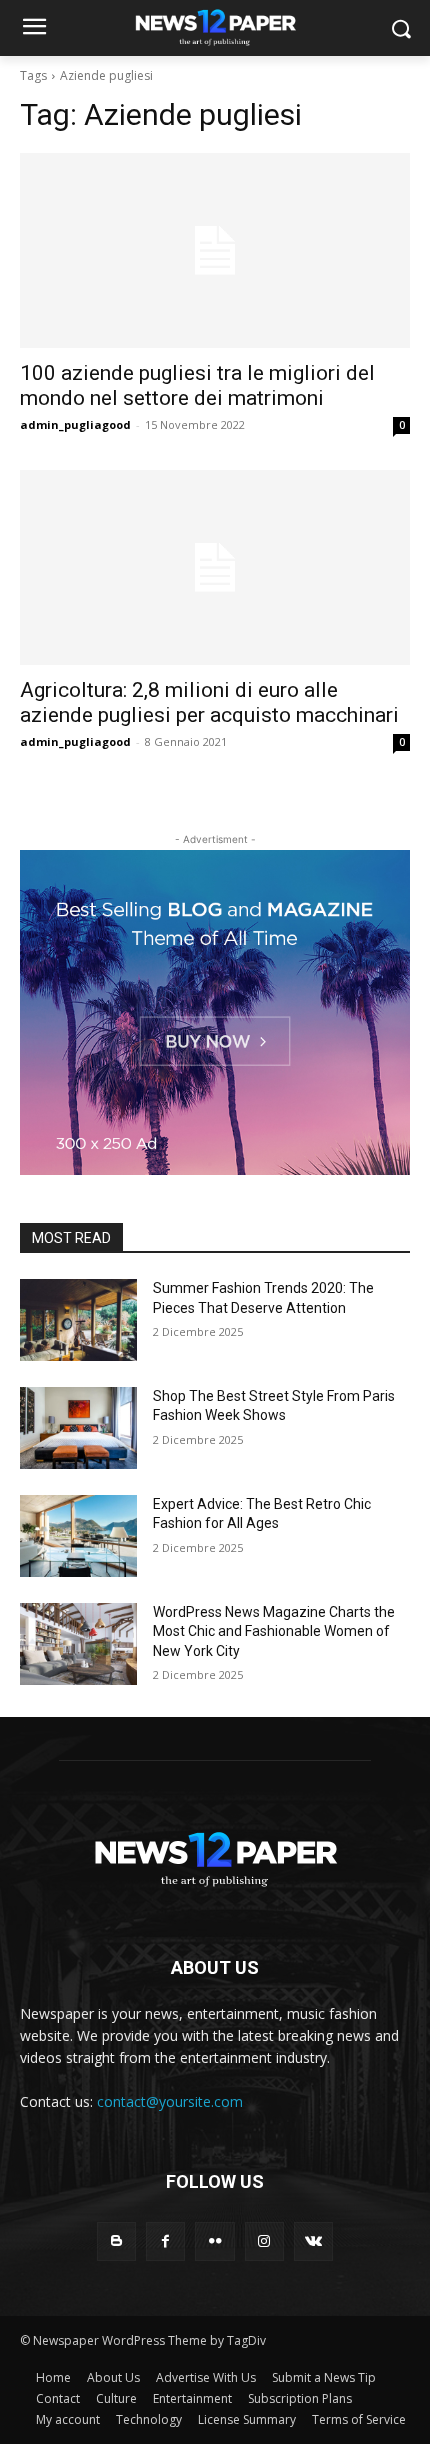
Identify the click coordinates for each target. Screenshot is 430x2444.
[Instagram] (264, 2241)
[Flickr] (214, 2241)
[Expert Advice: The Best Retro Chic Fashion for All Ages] (78, 1536)
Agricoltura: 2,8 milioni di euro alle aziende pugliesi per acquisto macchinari (209, 702)
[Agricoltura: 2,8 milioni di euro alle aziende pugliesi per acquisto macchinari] (215, 567)
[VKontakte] (313, 2241)
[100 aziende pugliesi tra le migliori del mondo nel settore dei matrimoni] (215, 250)
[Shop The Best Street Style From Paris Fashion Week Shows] (78, 1428)
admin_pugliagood (75, 424)
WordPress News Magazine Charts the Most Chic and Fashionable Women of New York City (274, 1631)
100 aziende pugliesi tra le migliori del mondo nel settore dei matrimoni (197, 385)
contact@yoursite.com (170, 2101)
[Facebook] (165, 2241)
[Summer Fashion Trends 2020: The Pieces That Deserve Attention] (78, 1320)
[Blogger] (116, 2241)
